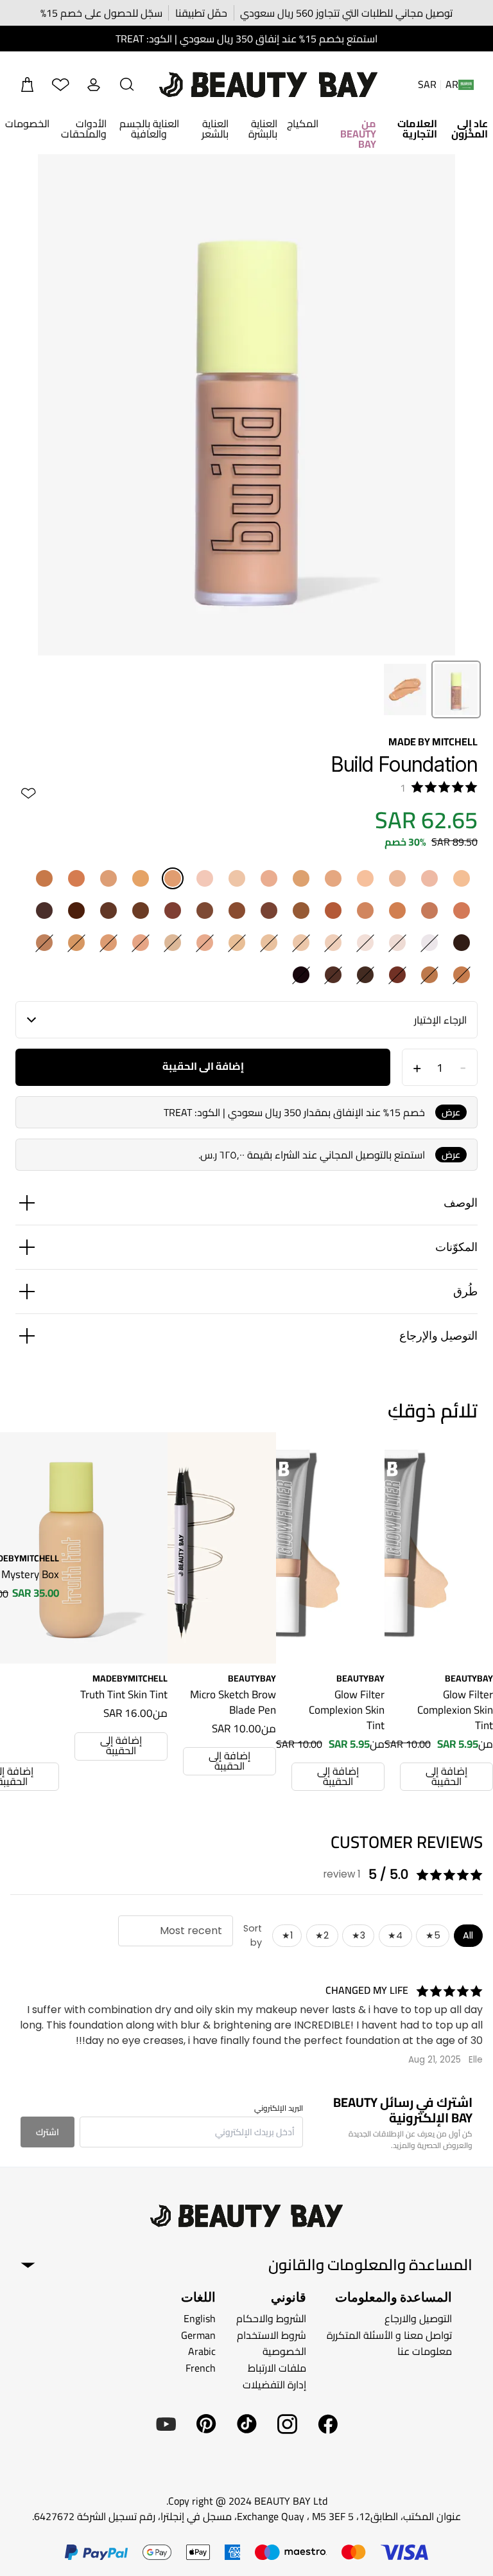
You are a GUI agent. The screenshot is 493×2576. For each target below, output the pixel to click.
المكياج (303, 123)
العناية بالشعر (215, 129)
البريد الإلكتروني (279, 2108)
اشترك (48, 2132)
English (200, 2318)
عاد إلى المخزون (470, 129)
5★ (433, 1935)
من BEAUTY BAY (358, 134)
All (468, 1935)
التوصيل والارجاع (418, 2318)
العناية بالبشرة (263, 129)
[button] (127, 85)
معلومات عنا (425, 2351)
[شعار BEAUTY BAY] (268, 85)
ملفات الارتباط (277, 2368)
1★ (287, 1935)
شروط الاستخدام (272, 2335)
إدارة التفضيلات (274, 2384)
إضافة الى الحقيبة (203, 1066)
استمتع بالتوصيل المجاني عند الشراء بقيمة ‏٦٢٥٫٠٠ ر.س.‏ (312, 1155)
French (201, 2368)
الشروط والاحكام (271, 2318)
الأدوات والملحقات (84, 129)
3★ (359, 1935)
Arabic (202, 2351)
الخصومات (27, 123)
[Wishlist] (60, 85)
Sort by (253, 1935)
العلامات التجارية (417, 129)
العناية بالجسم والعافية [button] (149, 129)
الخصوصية (284, 2351)
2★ (322, 1935)
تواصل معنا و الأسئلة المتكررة (389, 2335)
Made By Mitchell (433, 742)
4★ (395, 1935)
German (198, 2335)
